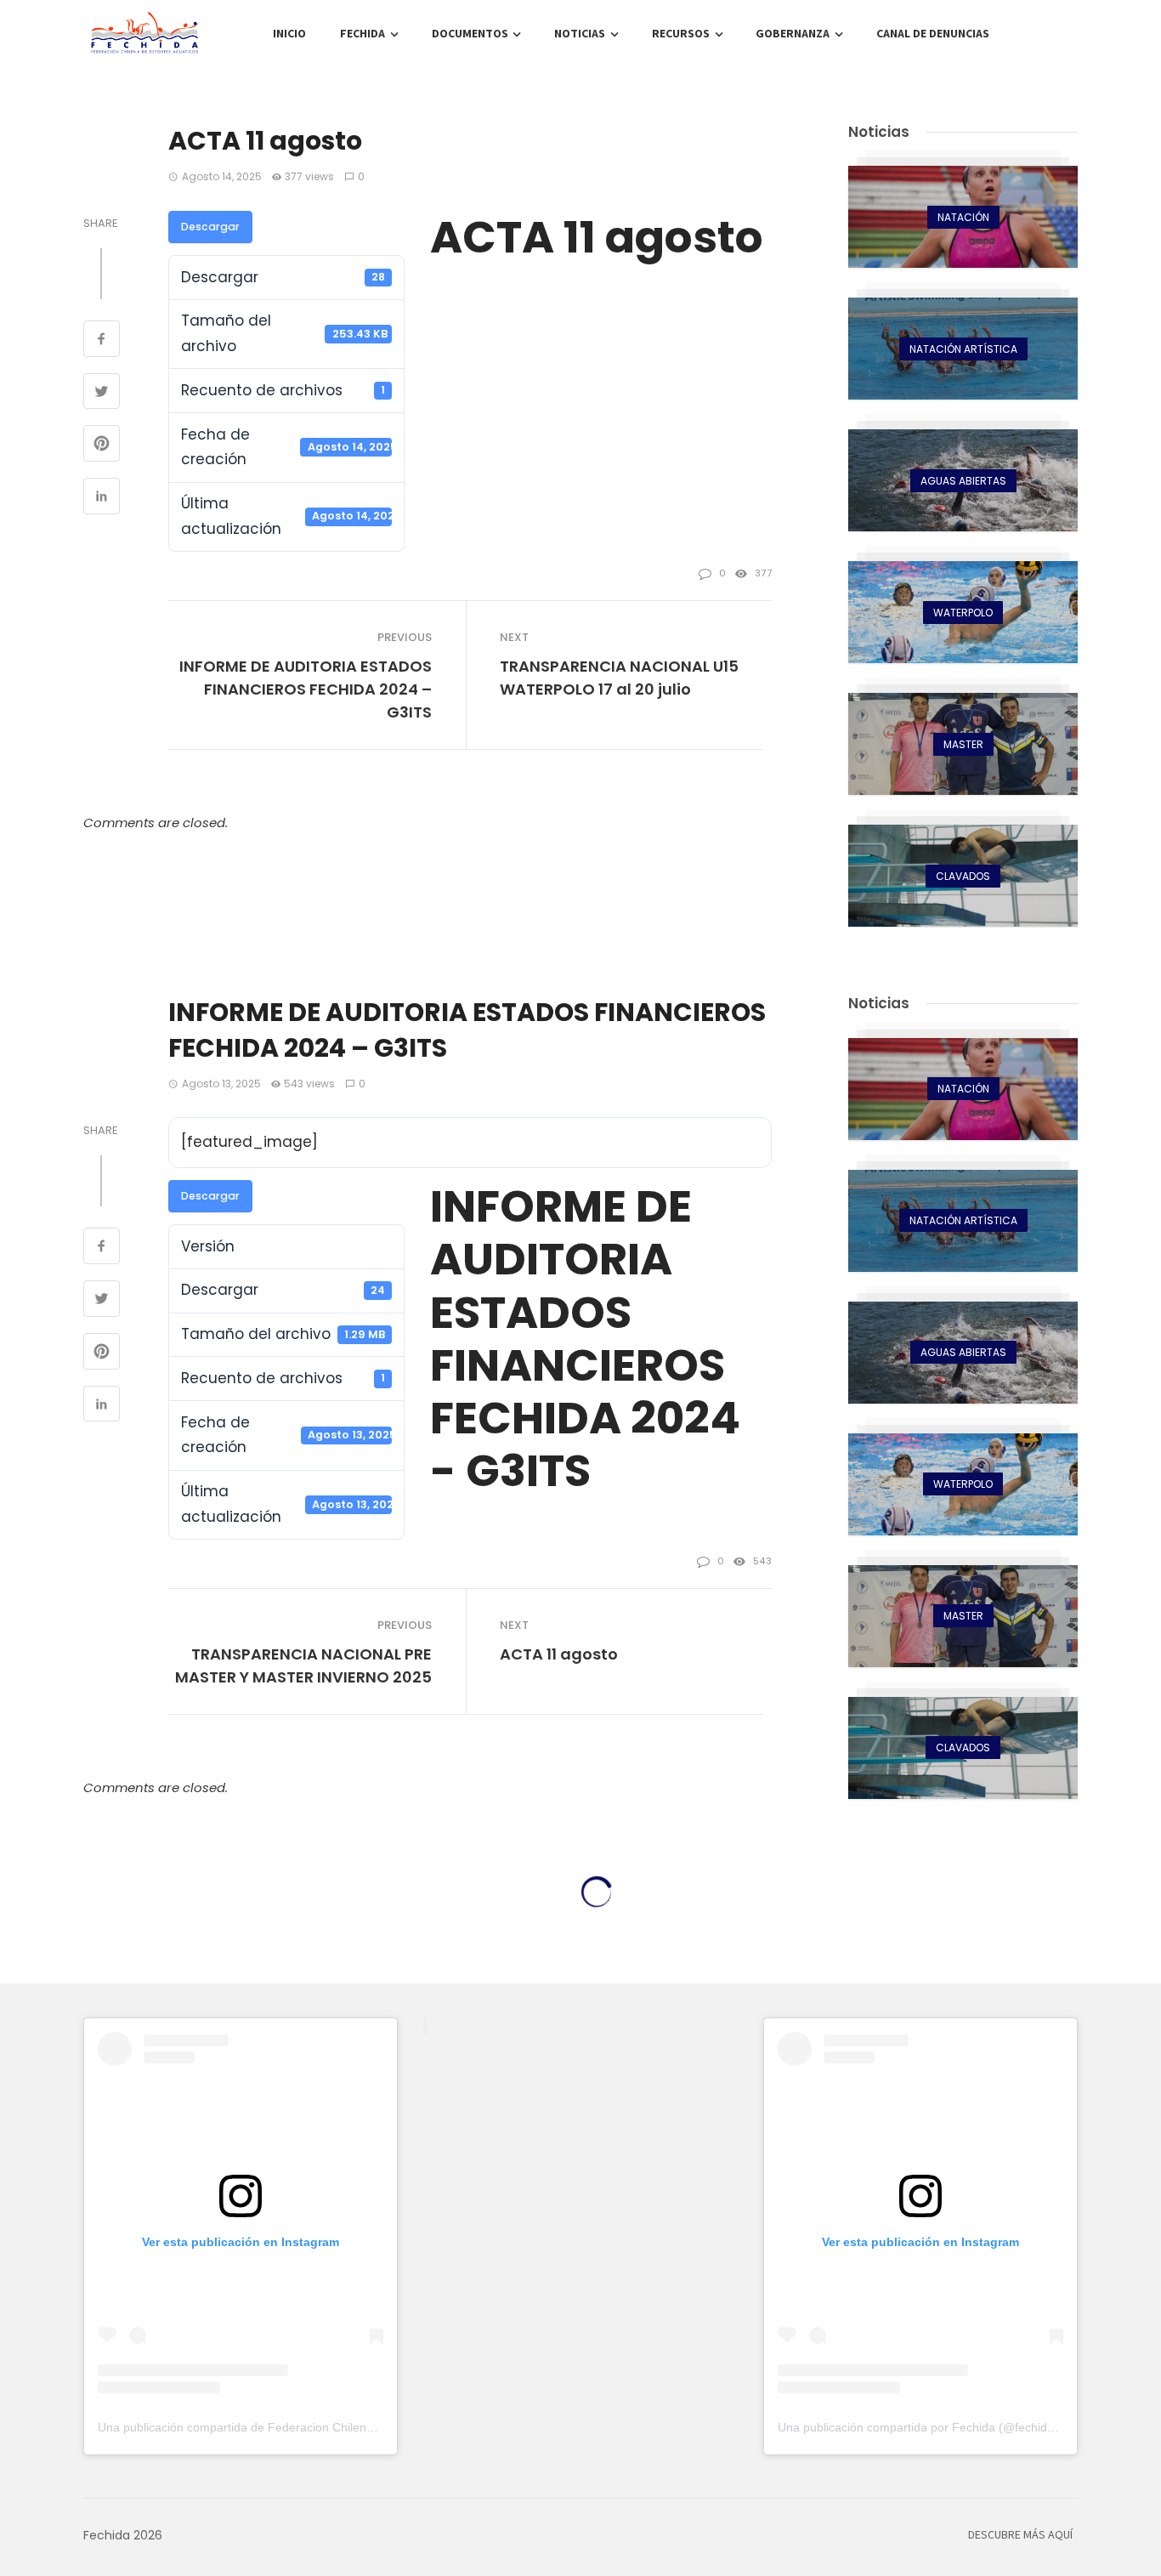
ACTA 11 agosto (559, 1654)
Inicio (289, 34)
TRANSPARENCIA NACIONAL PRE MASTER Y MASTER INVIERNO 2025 (303, 1665)
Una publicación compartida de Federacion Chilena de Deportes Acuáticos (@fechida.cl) (335, 2427)
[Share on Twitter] (102, 394)
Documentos (470, 34)
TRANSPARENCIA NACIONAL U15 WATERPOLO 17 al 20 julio (619, 678)
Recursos (681, 34)
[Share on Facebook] (102, 341)
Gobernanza (793, 34)
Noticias (580, 34)
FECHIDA (362, 34)
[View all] (963, 217)
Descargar (210, 227)
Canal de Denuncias (933, 34)
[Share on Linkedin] (102, 498)
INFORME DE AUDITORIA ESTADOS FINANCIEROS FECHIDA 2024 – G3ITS (306, 689)
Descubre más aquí (1020, 2535)
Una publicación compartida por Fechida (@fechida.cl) (924, 2427)
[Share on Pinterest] (102, 445)
